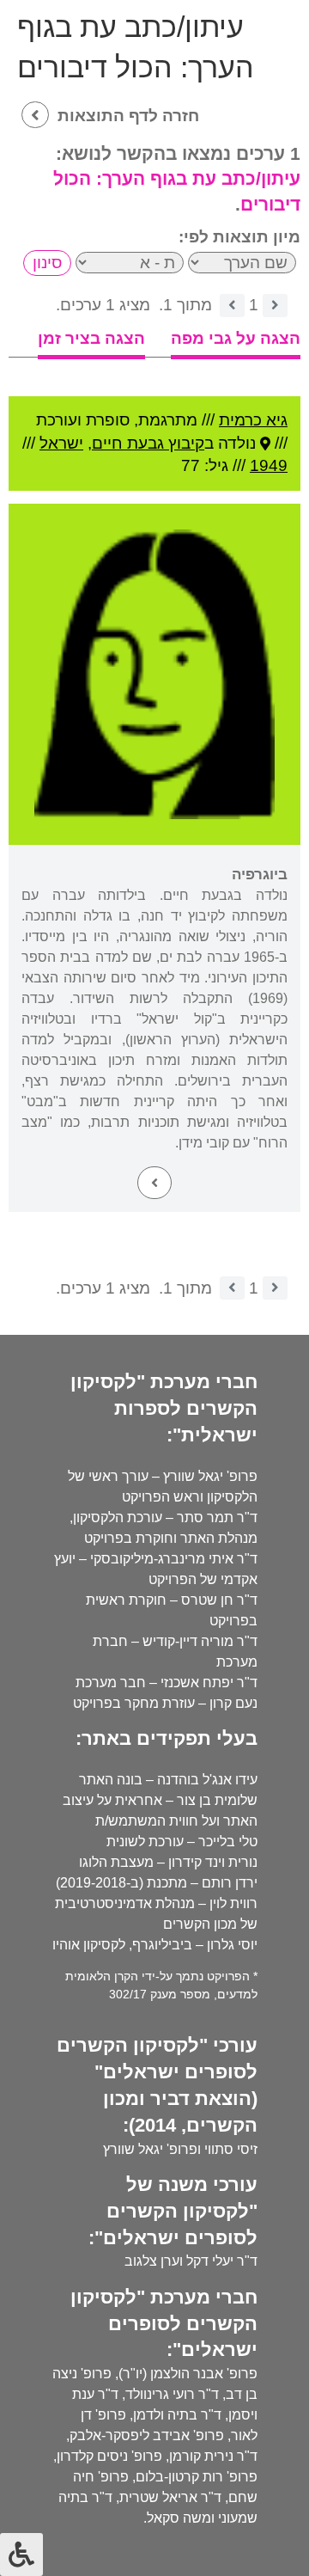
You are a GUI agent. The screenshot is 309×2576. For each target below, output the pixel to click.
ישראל (61, 443)
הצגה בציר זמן (91, 338)
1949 (269, 465)
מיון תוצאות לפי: (239, 237)
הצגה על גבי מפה (236, 338)
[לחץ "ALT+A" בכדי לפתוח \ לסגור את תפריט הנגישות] (21, 2555)
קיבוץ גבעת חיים (148, 443)
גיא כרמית (253, 420)
